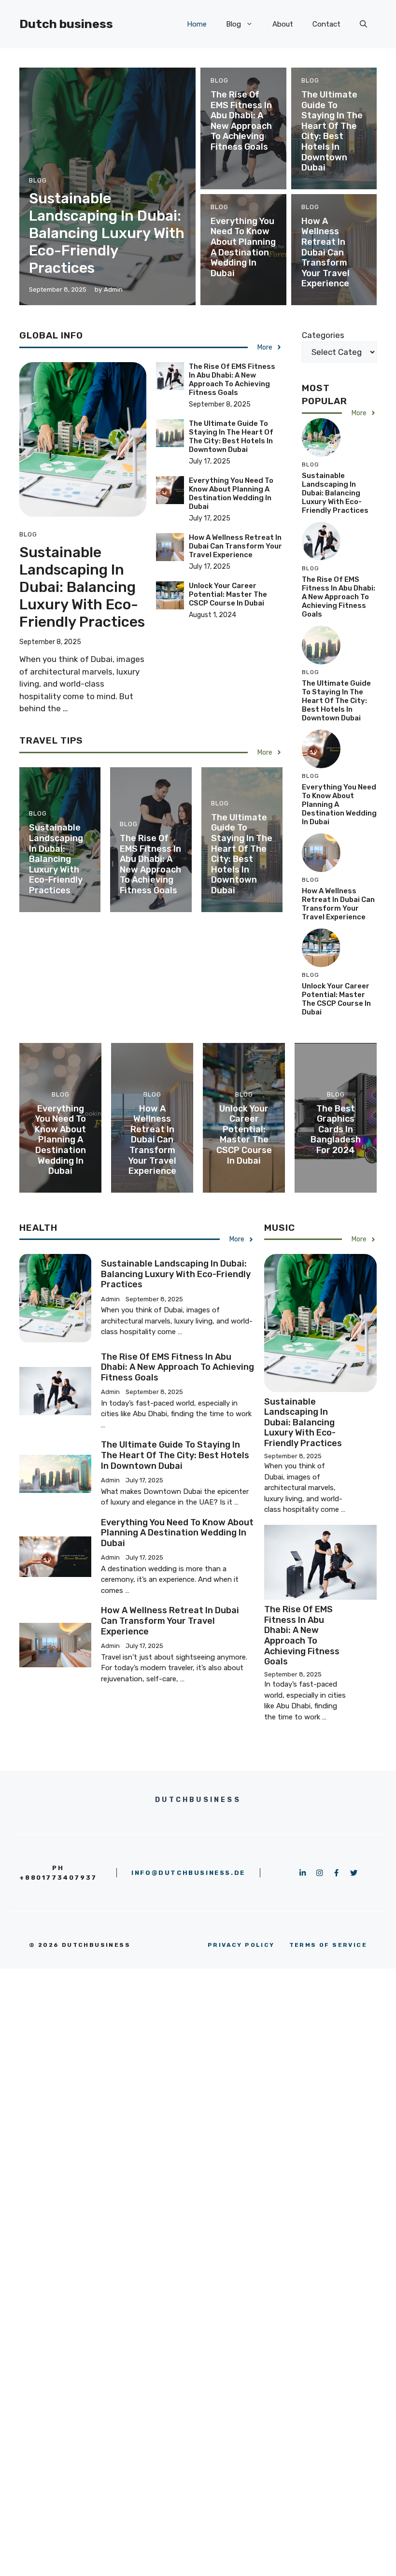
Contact (326, 24)
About (283, 24)
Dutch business (66, 24)
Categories (323, 335)
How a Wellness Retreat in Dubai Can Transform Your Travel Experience (325, 253)
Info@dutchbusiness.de (188, 1873)
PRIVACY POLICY (241, 1945)
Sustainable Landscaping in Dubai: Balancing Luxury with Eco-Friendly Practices (107, 233)
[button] (363, 24)
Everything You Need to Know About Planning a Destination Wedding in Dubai (243, 247)
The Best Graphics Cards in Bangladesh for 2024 (336, 1129)
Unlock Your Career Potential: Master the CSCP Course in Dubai (228, 594)
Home (197, 24)
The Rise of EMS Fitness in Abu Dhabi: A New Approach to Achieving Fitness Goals (241, 121)
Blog (233, 24)
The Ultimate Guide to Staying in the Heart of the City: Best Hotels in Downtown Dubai (332, 131)
